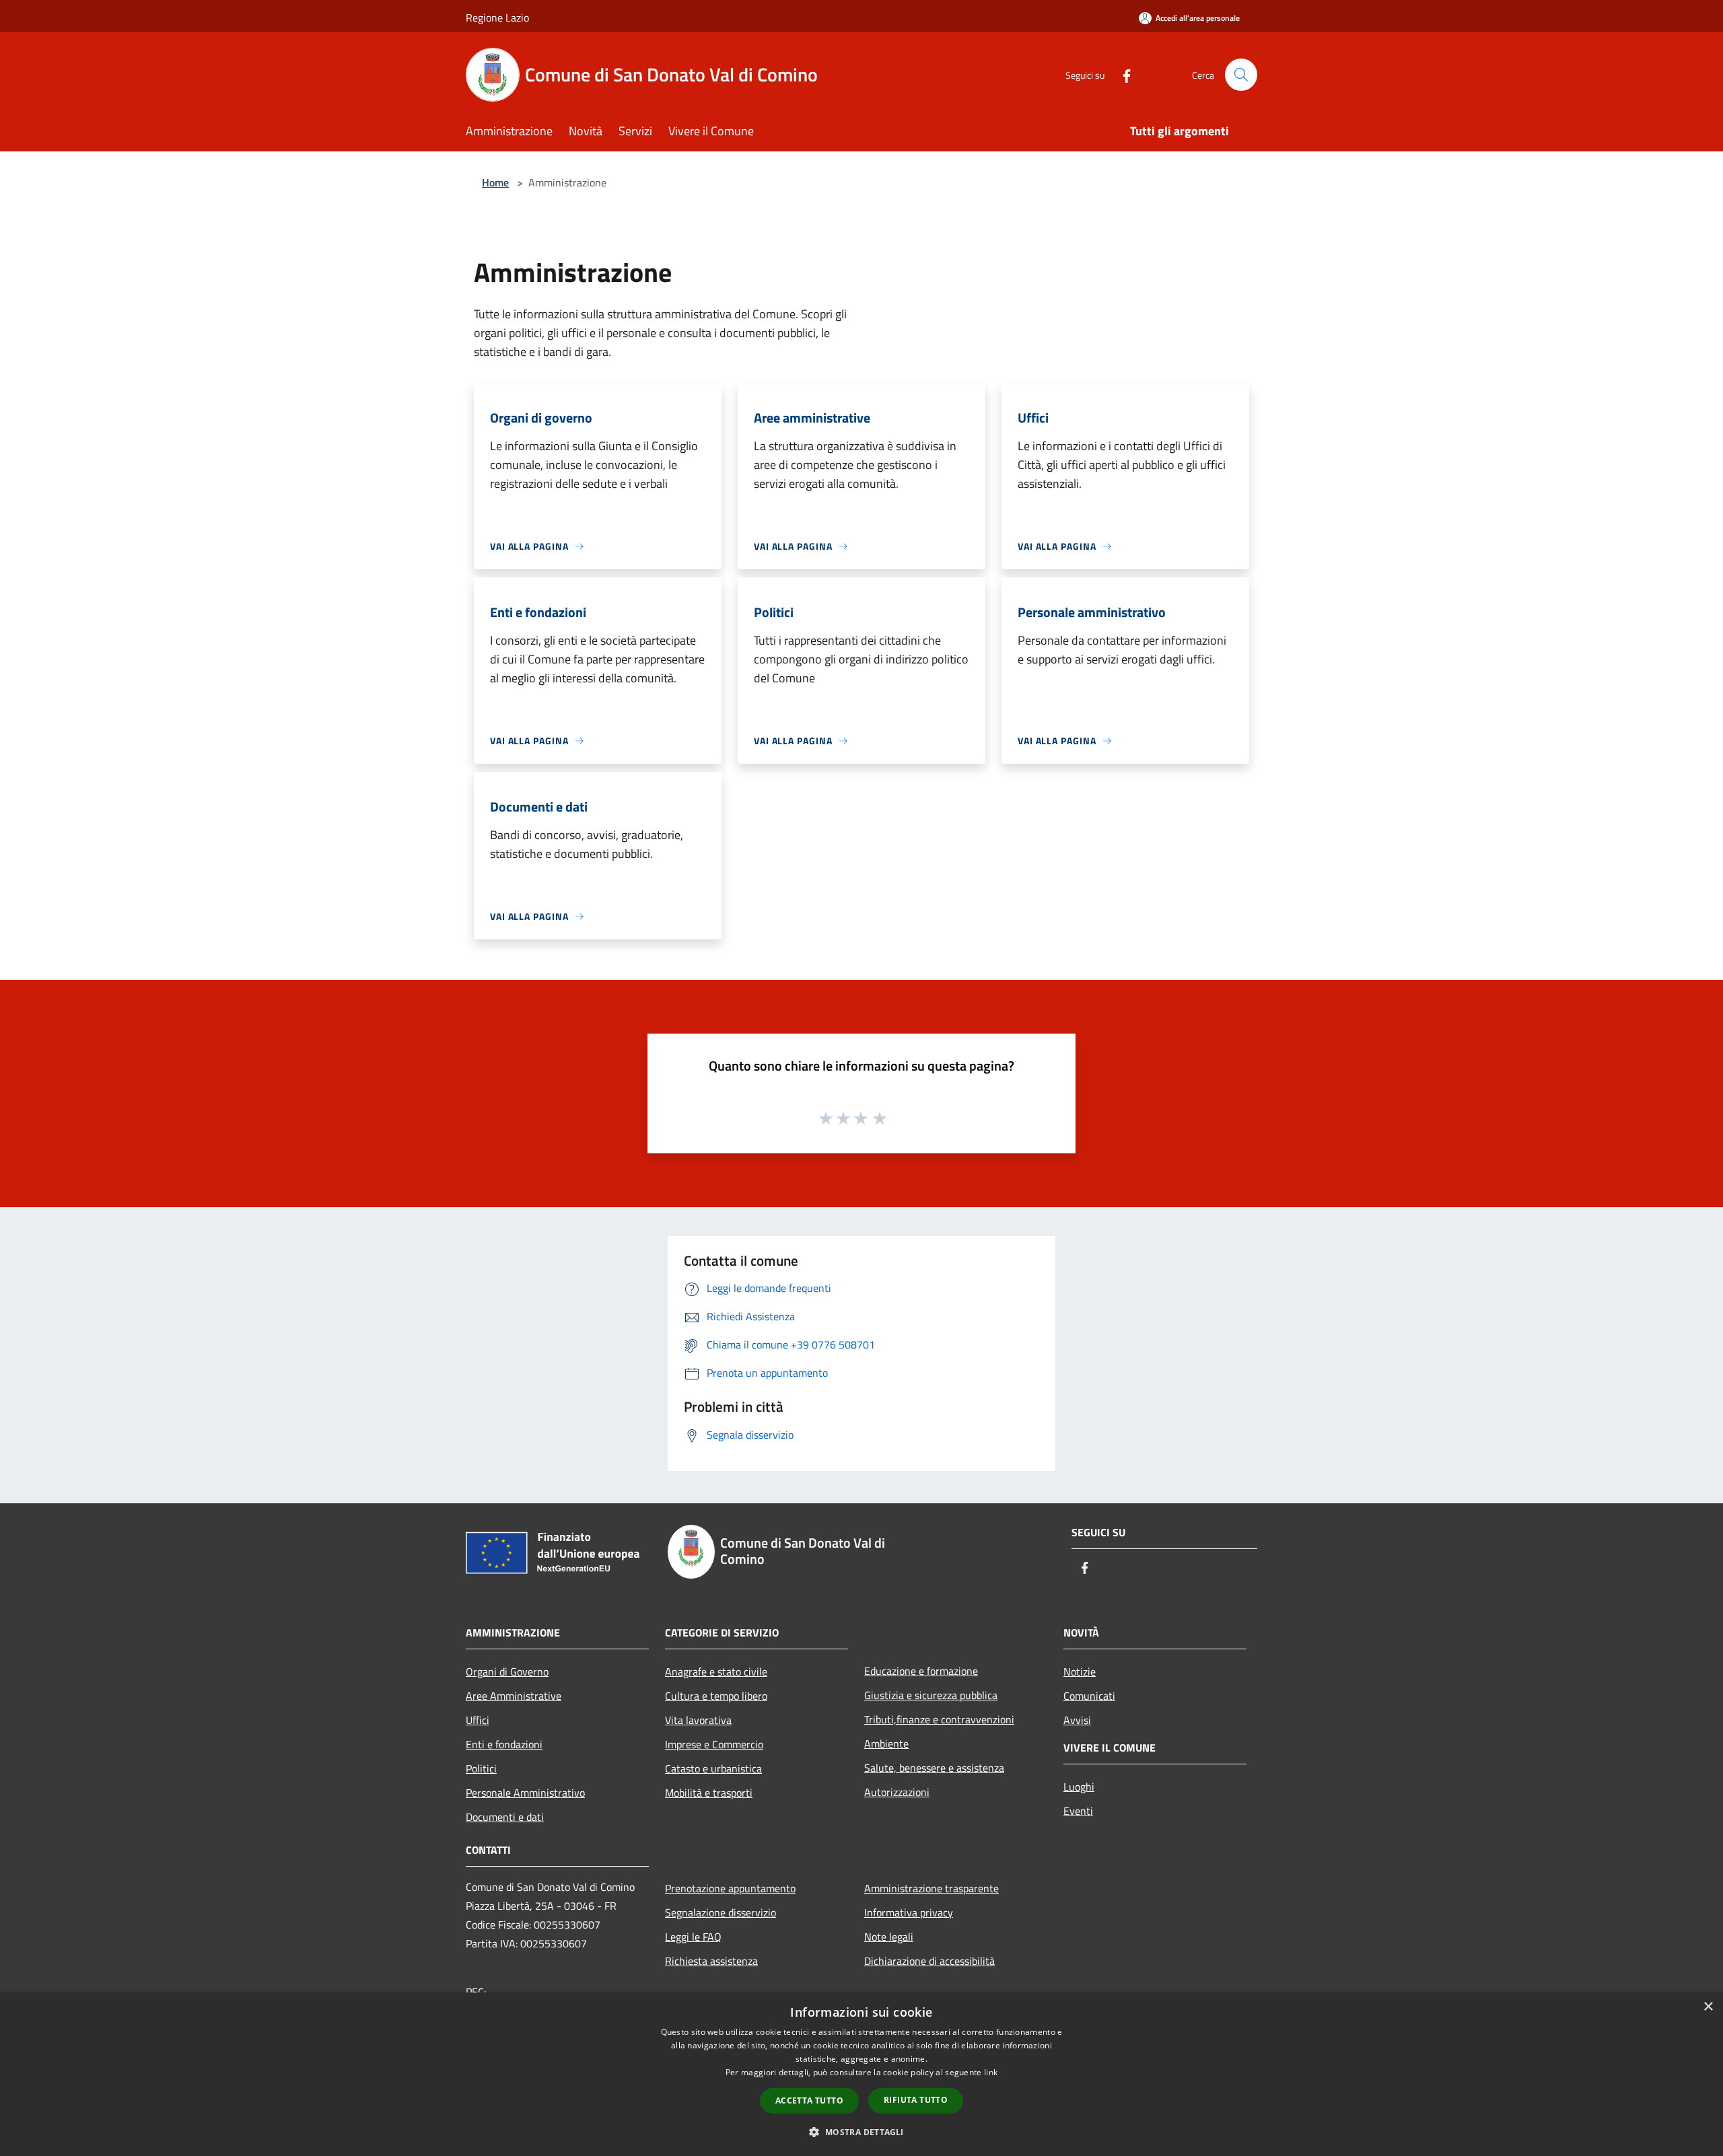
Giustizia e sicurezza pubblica (931, 1695)
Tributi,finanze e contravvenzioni (939, 1719)
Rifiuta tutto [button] (916, 2100)
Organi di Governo (507, 1672)
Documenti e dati (505, 1817)
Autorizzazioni (897, 1792)
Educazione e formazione (921, 1671)
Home (495, 182)
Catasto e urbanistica (713, 1768)
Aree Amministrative (514, 1696)
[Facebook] (1121, 74)
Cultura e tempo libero (716, 1696)
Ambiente (886, 1744)
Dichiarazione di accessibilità (929, 1961)
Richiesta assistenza (711, 1961)
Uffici (478, 1720)
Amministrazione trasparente (931, 1888)
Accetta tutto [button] (809, 2100)
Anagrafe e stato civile (716, 1672)
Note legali (889, 1937)
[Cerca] (1241, 75)
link (991, 2072)
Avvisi (1077, 1720)
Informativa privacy (909, 1912)
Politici (481, 1768)
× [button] (1708, 2007)
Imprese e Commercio (714, 1744)
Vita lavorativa (698, 1720)
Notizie (1080, 1672)
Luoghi (1079, 1787)
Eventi (1078, 1811)
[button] (861, 2132)
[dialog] (861, 2074)
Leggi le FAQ (693, 1937)
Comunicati (1089, 1696)
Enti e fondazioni (504, 1744)
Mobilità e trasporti (709, 1793)
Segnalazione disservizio (720, 1912)
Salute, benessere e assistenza (934, 1768)
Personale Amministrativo (525, 1793)
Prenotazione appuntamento (730, 1888)
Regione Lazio (497, 17)
